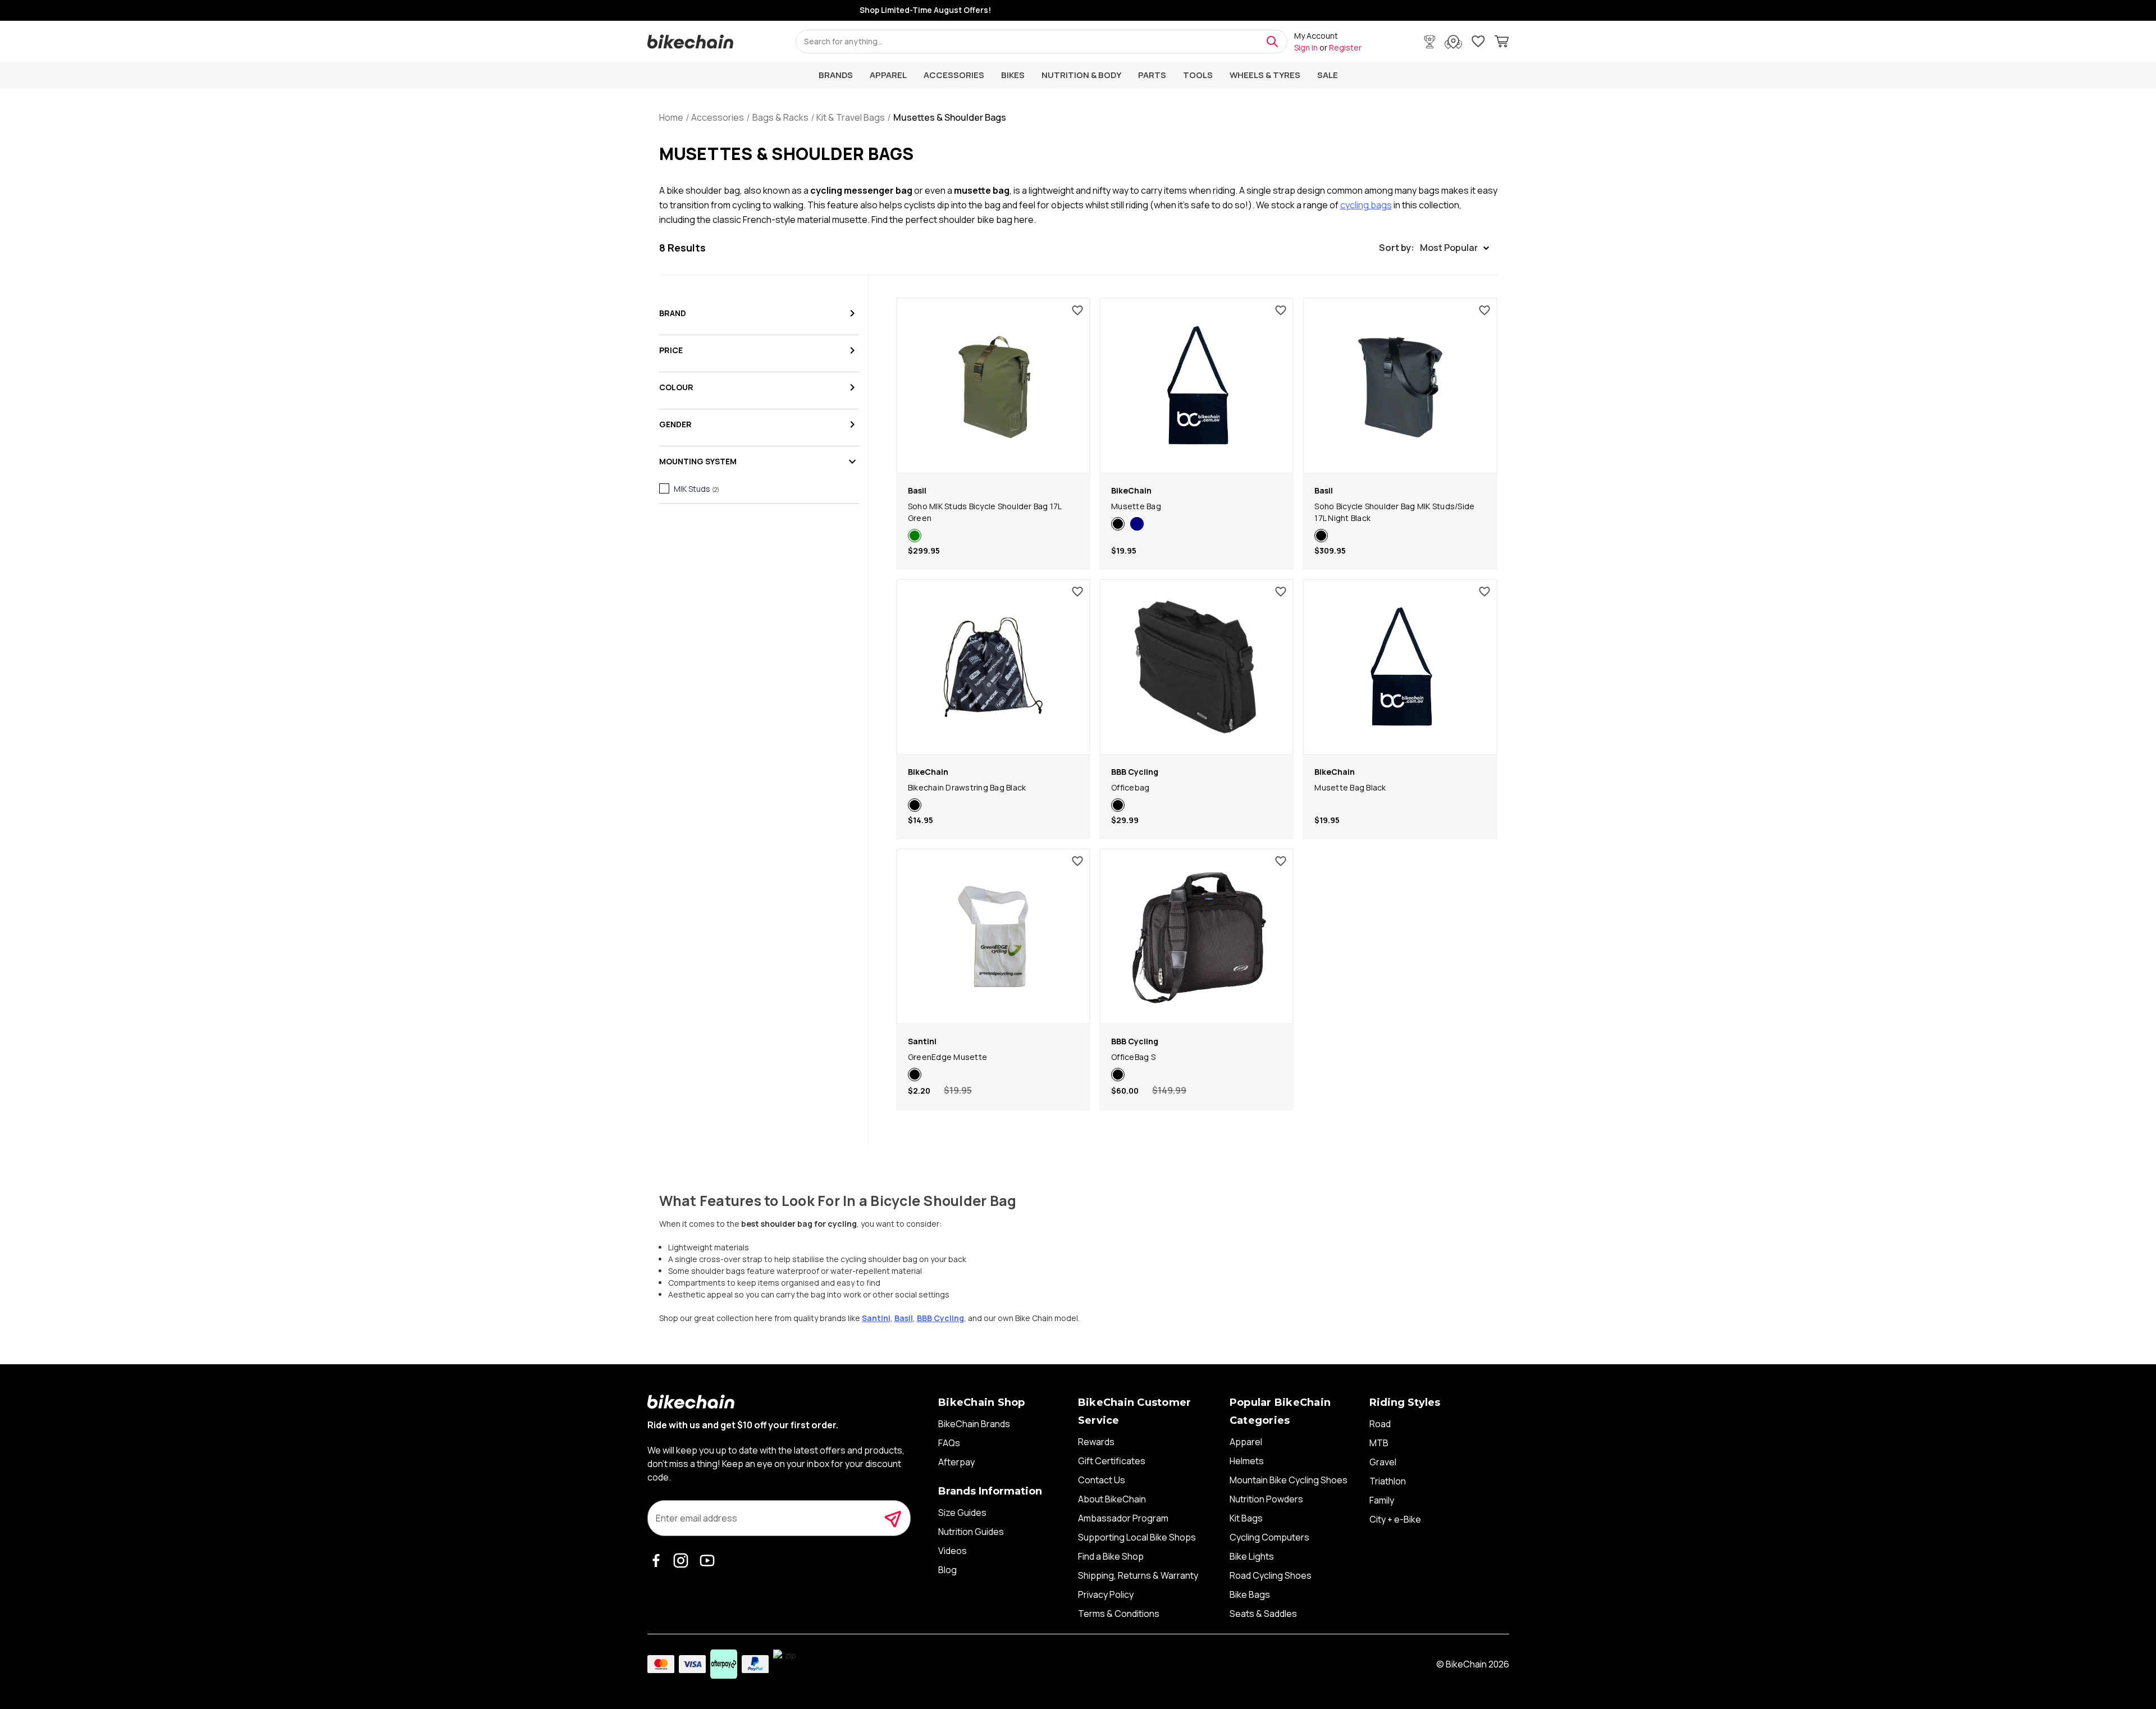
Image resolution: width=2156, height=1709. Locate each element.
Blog (947, 1570)
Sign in (1306, 47)
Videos (953, 1551)
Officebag (1130, 787)
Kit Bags (1246, 1518)
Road (1380, 1424)
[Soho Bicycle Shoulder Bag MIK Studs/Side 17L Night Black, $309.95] (1400, 386)
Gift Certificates (1112, 1461)
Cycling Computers (1269, 1537)
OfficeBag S (1133, 1057)
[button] (1434, 248)
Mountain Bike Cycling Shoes (1289, 1480)
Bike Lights (1252, 1556)
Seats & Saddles (1263, 1614)
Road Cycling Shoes (1271, 1575)
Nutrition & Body (1081, 75)
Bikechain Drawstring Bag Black (967, 787)
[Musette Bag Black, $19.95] (1400, 667)
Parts (1152, 75)
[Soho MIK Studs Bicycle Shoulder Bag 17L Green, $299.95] (993, 386)
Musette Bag (1136, 506)
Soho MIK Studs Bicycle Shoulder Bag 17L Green (985, 512)
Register (1345, 47)
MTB (1379, 1443)
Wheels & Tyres (1265, 75)
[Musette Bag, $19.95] (1196, 386)
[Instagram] (684, 1560)
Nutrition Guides (971, 1532)
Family (1382, 1500)
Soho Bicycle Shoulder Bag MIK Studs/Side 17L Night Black (1394, 512)
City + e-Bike (1395, 1519)
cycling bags (1366, 205)
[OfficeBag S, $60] (1196, 936)
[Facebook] (659, 1560)
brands (836, 75)
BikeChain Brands (974, 1424)
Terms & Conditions (1119, 1614)
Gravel (1383, 1462)
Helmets (1247, 1461)
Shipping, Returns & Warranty (1138, 1575)
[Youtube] (709, 1560)
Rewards (1096, 1442)
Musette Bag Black (1350, 787)
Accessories (954, 75)
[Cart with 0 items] (1502, 43)
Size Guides (962, 1512)
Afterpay (956, 1462)
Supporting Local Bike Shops (1137, 1537)
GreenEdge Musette (947, 1057)
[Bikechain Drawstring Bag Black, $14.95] (993, 667)
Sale (1328, 75)
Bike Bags (1250, 1594)
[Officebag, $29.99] (1196, 667)
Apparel (888, 75)
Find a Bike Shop (1111, 1556)
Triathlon (1388, 1481)
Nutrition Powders (1266, 1499)
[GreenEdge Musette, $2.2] (993, 936)
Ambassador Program (1123, 1518)
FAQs (949, 1443)
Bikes (1013, 75)
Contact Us (1102, 1480)
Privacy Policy (1106, 1594)
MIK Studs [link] (696, 489)
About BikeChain (1112, 1499)
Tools (1198, 75)
